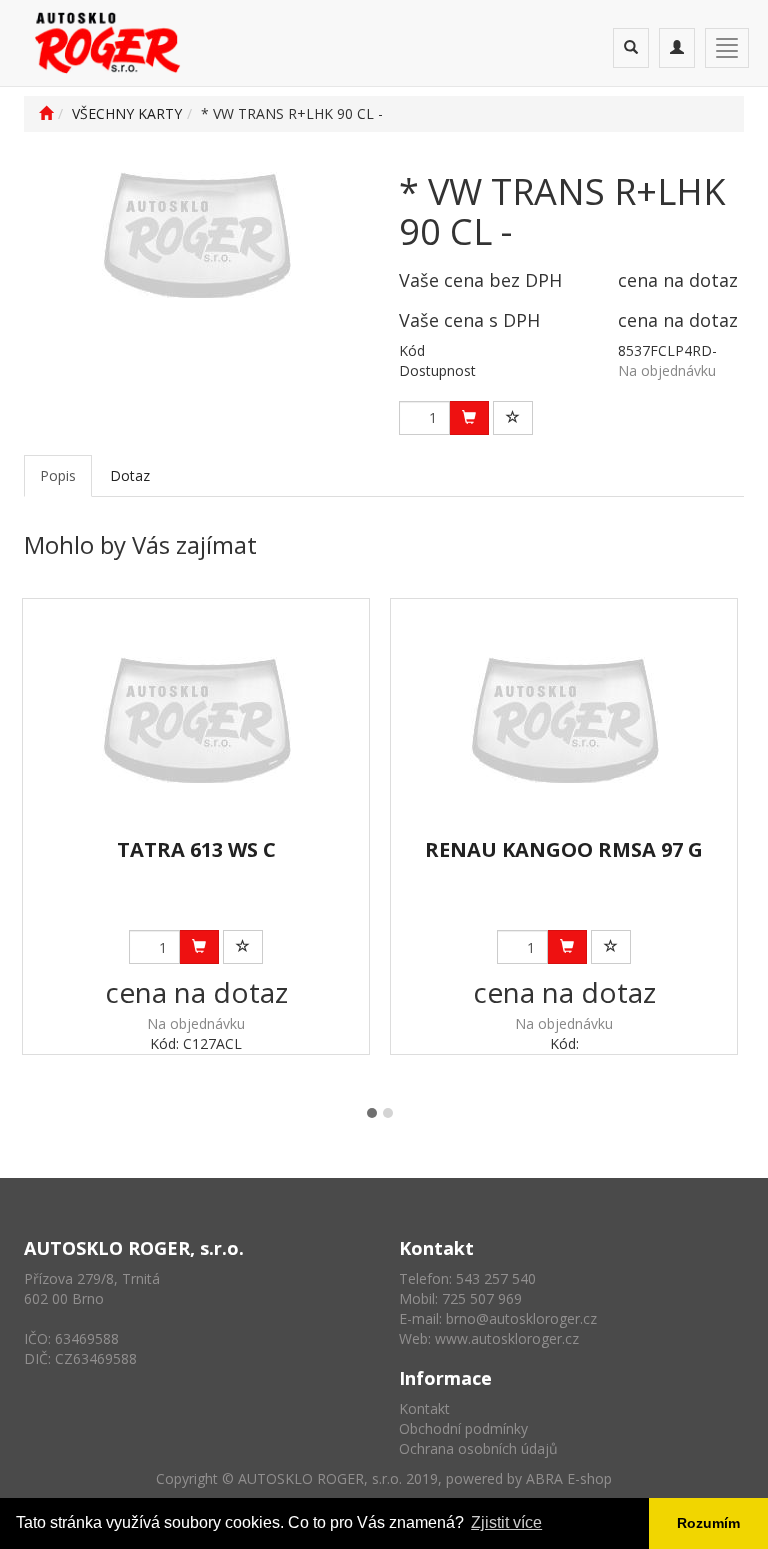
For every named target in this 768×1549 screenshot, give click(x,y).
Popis (58, 475)
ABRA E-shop (569, 1478)
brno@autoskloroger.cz (521, 1318)
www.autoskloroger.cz (507, 1338)
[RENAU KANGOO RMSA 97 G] (564, 719)
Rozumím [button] (708, 1523)
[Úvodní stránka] (46, 113)
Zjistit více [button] (506, 1522)
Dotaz (130, 475)
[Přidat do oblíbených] (513, 418)
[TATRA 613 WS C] (196, 719)
